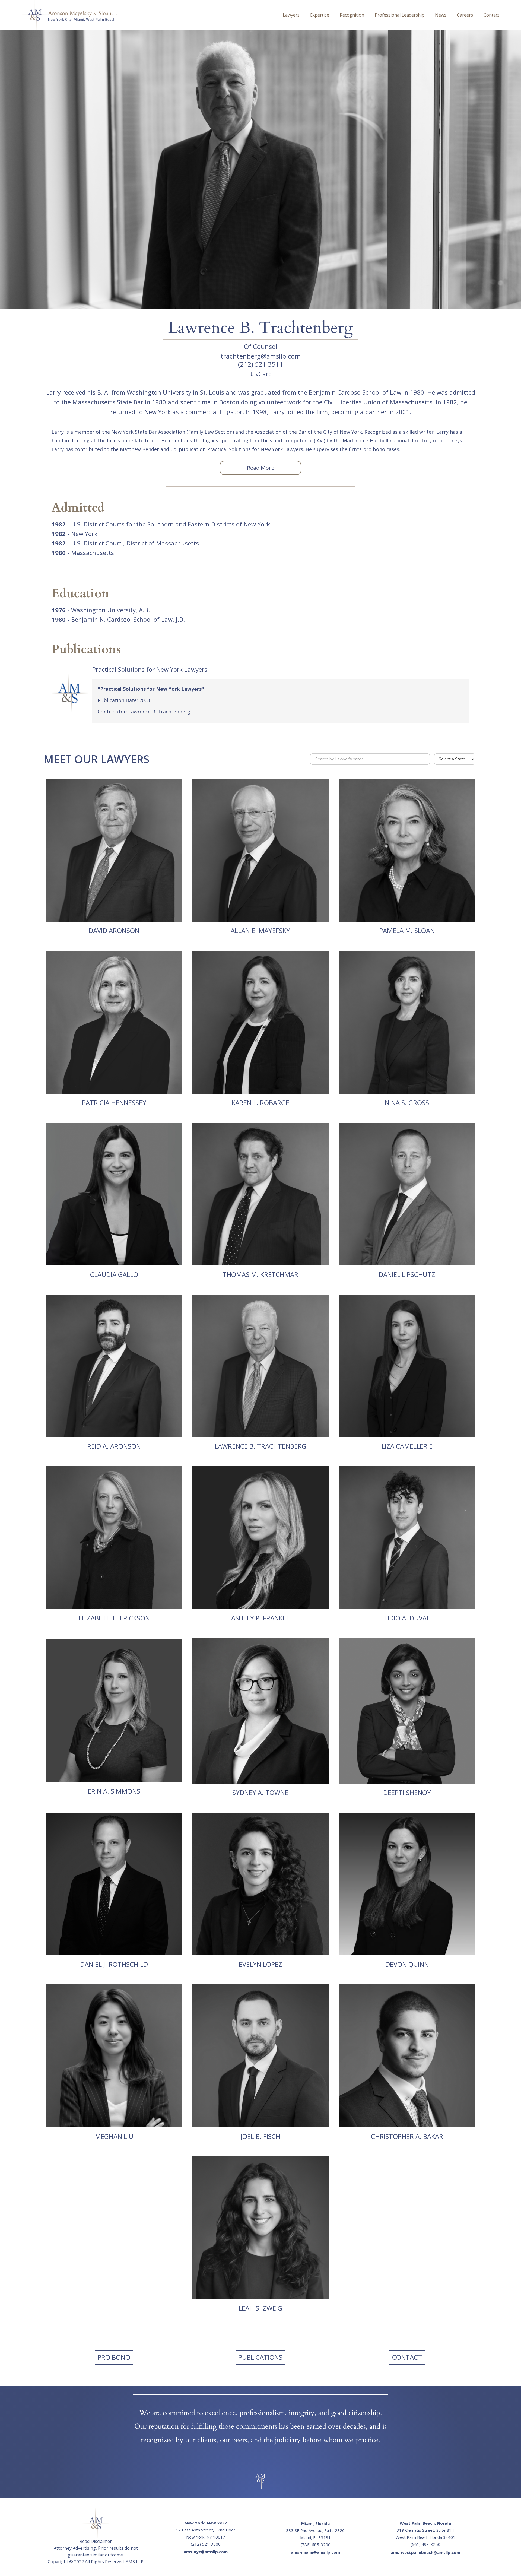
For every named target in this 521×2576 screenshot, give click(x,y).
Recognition (352, 15)
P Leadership (400, 15)
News (441, 15)
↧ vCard (260, 374)
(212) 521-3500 (206, 2544)
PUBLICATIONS (260, 2357)
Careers (465, 15)
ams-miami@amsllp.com (315, 2552)
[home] (144, 15)
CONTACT (407, 2357)
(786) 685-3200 (316, 2545)
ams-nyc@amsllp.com (206, 2552)
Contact (491, 15)
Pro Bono (114, 2357)
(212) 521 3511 (260, 364)
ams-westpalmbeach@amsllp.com (425, 2552)
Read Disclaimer (96, 2541)
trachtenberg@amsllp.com (261, 356)
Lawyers (291, 15)
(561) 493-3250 (425, 2544)
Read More (261, 468)
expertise (320, 15)
